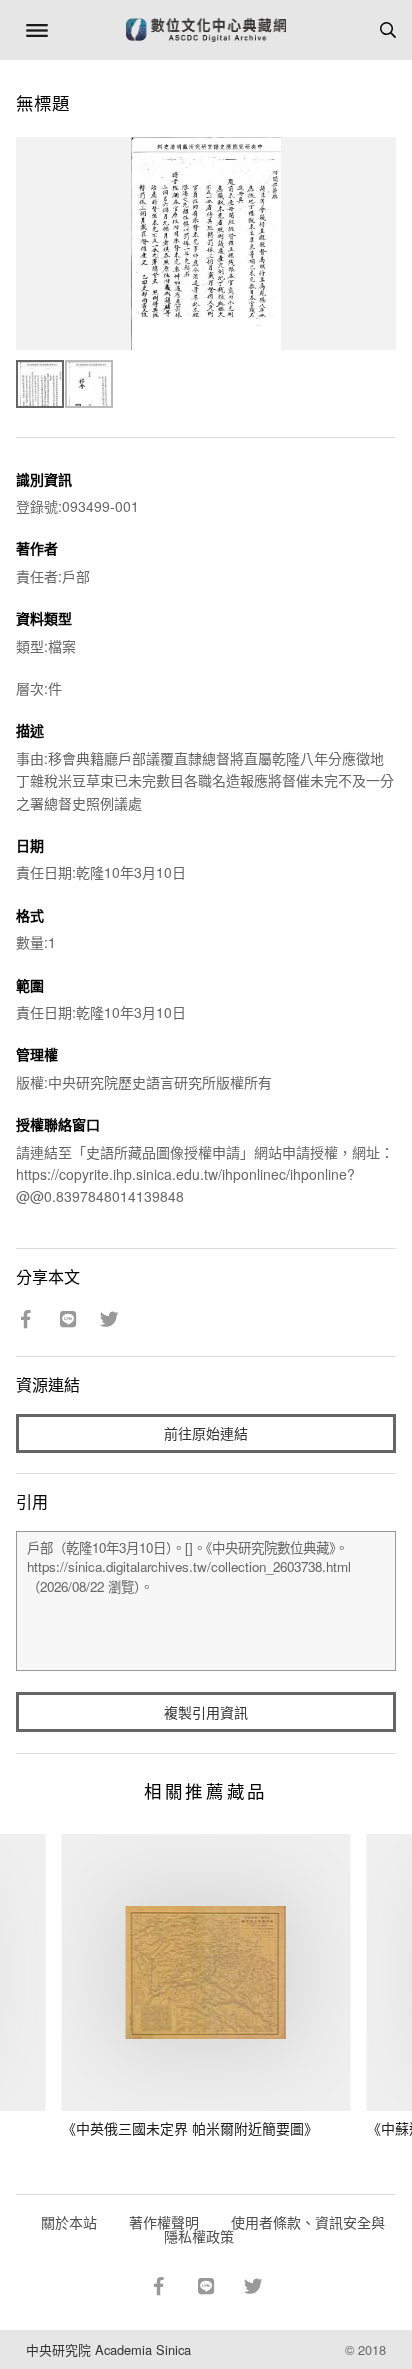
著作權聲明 (164, 2222)
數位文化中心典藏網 (206, 30)
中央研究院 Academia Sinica (108, 2349)
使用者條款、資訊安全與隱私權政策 (274, 2229)
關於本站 (69, 2222)
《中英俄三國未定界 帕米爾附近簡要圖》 (190, 2128)
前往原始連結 (206, 1433)
